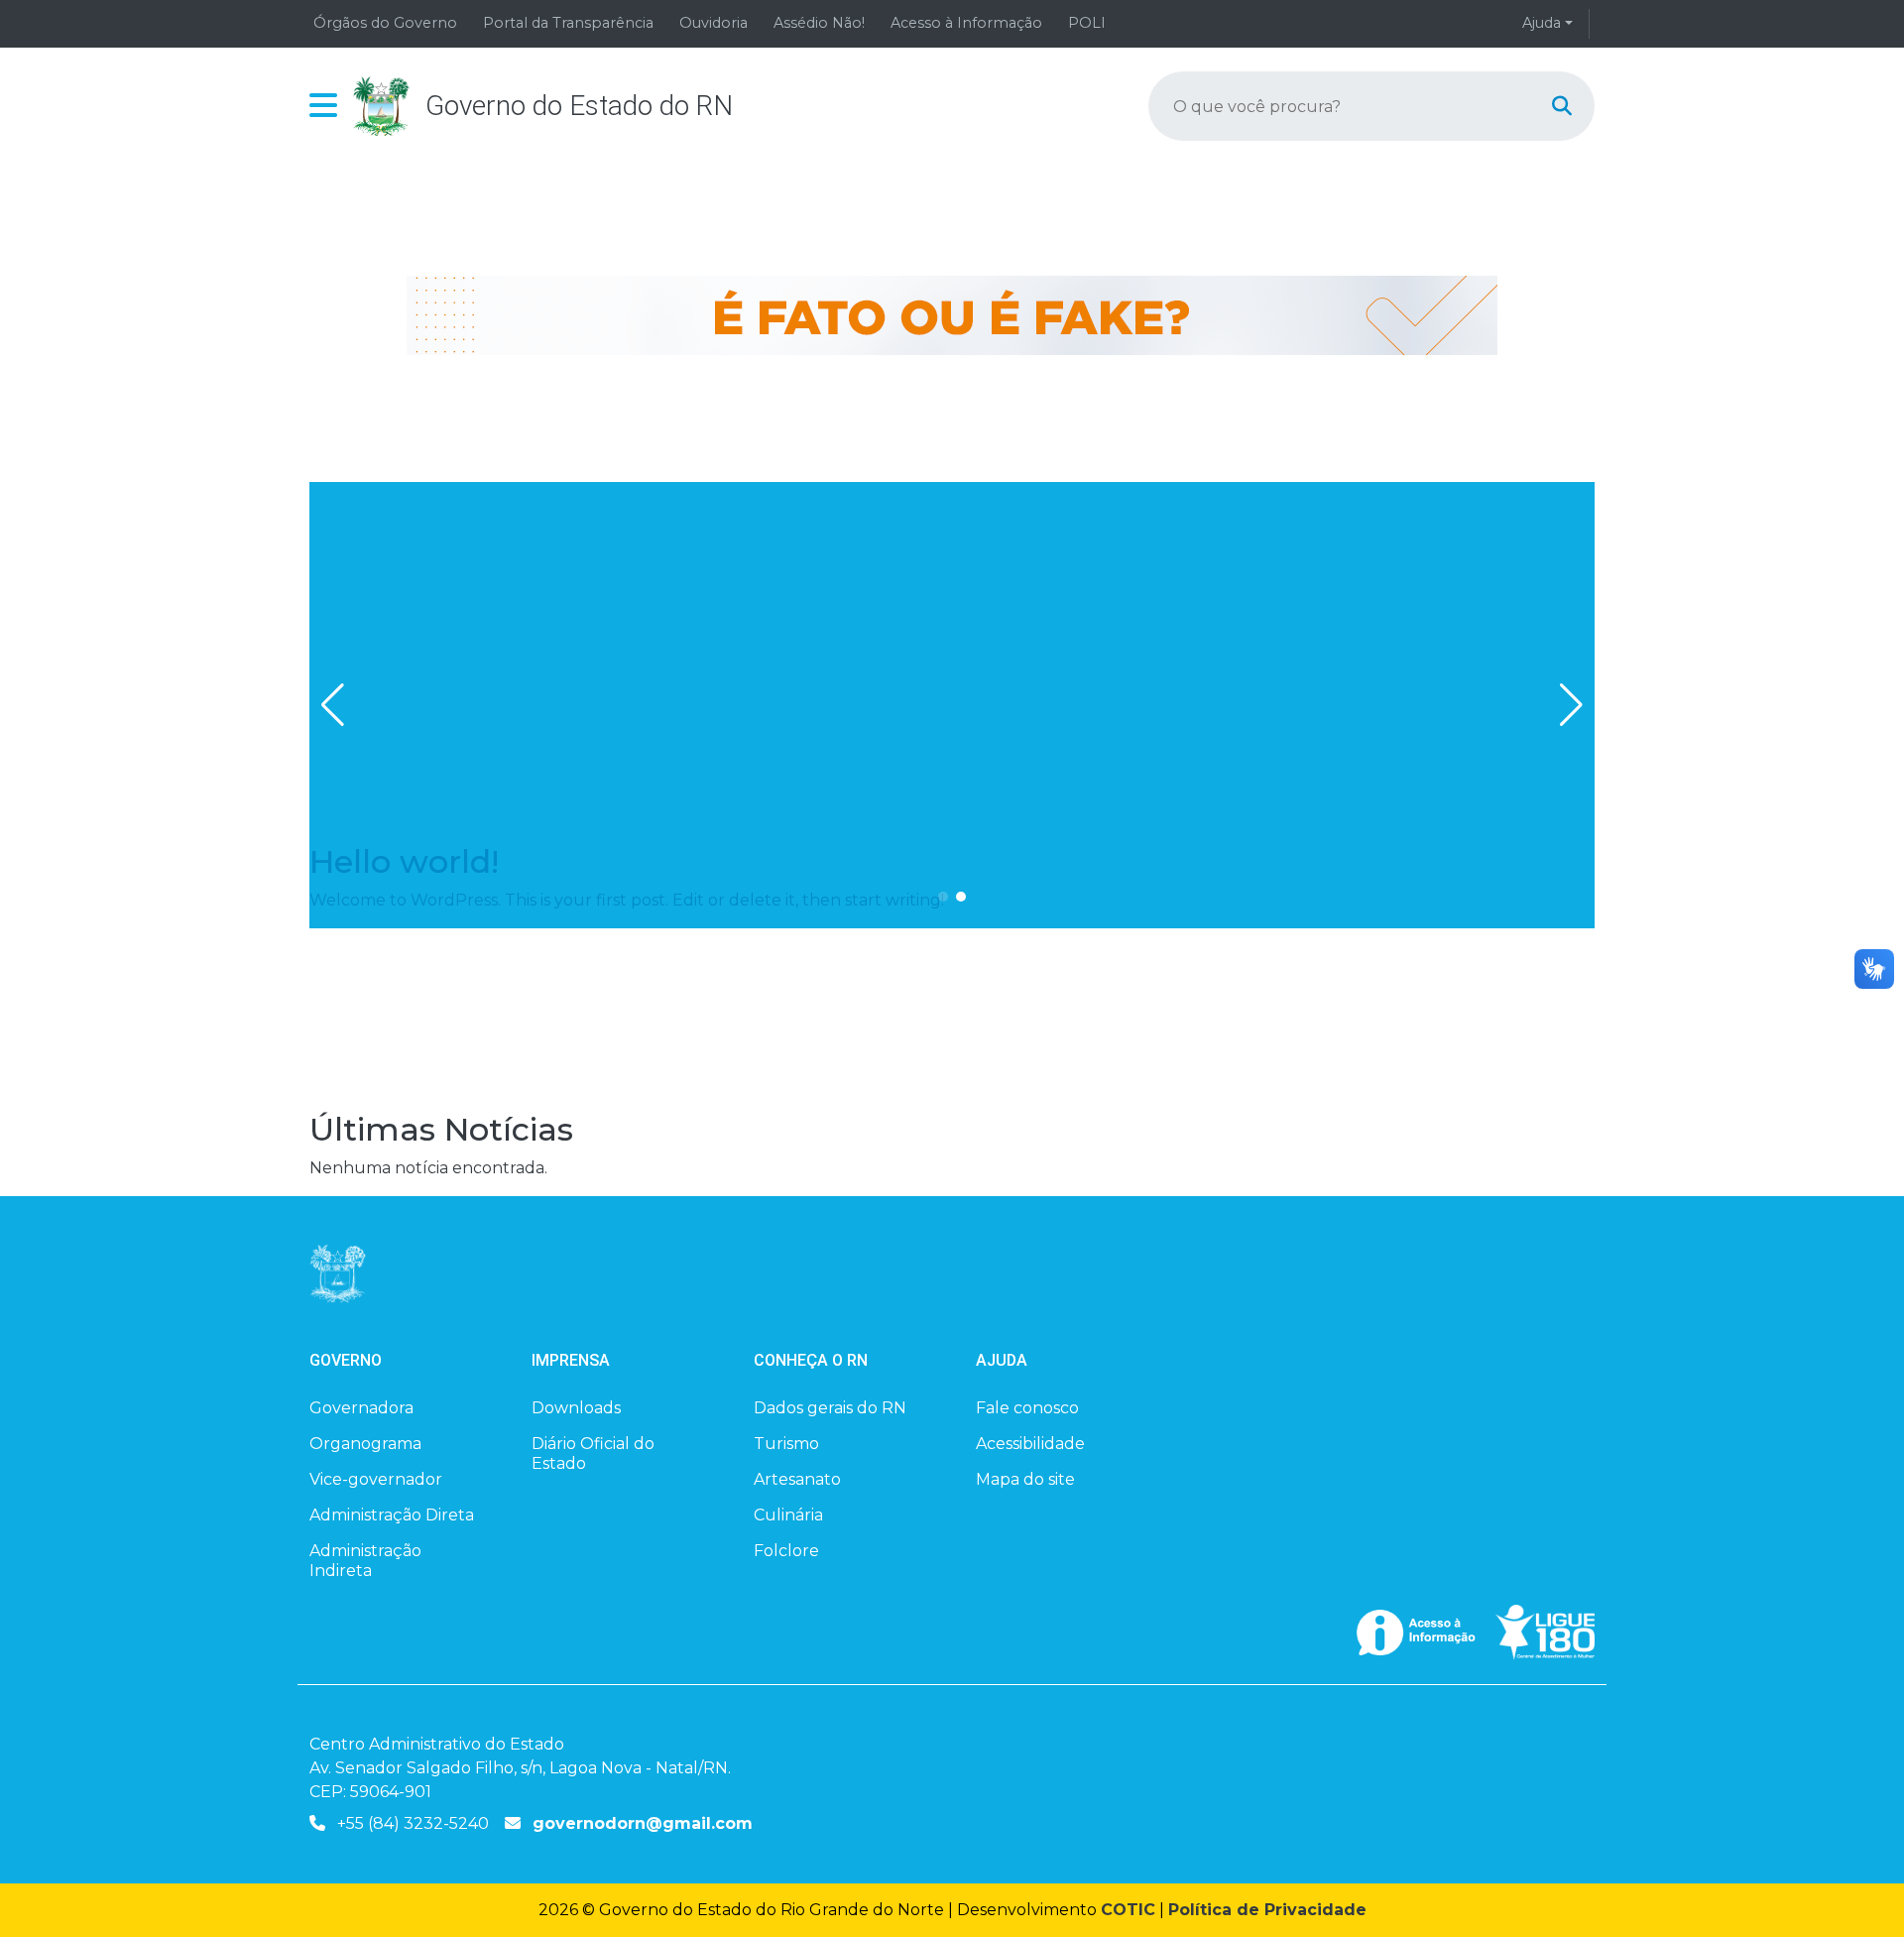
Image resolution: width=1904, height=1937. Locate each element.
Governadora (361, 1408)
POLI (1087, 23)
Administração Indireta (365, 1561)
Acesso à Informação (966, 23)
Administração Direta (392, 1515)
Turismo (786, 1444)
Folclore (786, 1551)
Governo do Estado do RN (579, 106)
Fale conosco (1027, 1408)
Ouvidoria (714, 23)
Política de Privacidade (1267, 1910)
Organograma (365, 1444)
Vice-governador (376, 1479)
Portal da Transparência (568, 23)
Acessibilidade (1030, 1444)
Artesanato (797, 1479)
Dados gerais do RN (830, 1408)
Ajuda (1542, 23)
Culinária (788, 1515)
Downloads (576, 1408)
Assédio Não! (819, 23)
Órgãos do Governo (385, 23)
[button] (323, 106)
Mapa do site (1025, 1479)
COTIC (1128, 1910)
